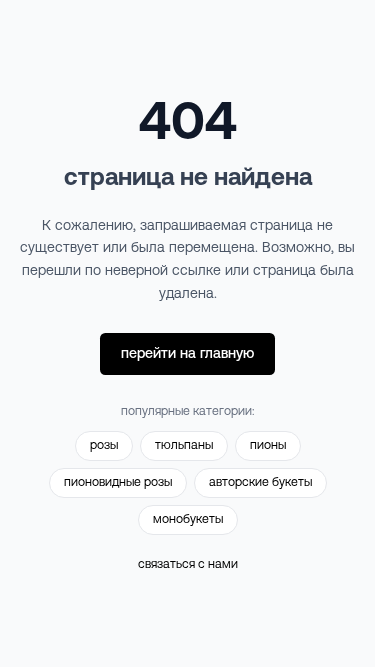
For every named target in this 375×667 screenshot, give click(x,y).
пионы (268, 445)
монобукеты (188, 519)
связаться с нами (188, 564)
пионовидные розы (118, 482)
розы (104, 445)
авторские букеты (260, 482)
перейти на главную (187, 353)
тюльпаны (184, 445)
